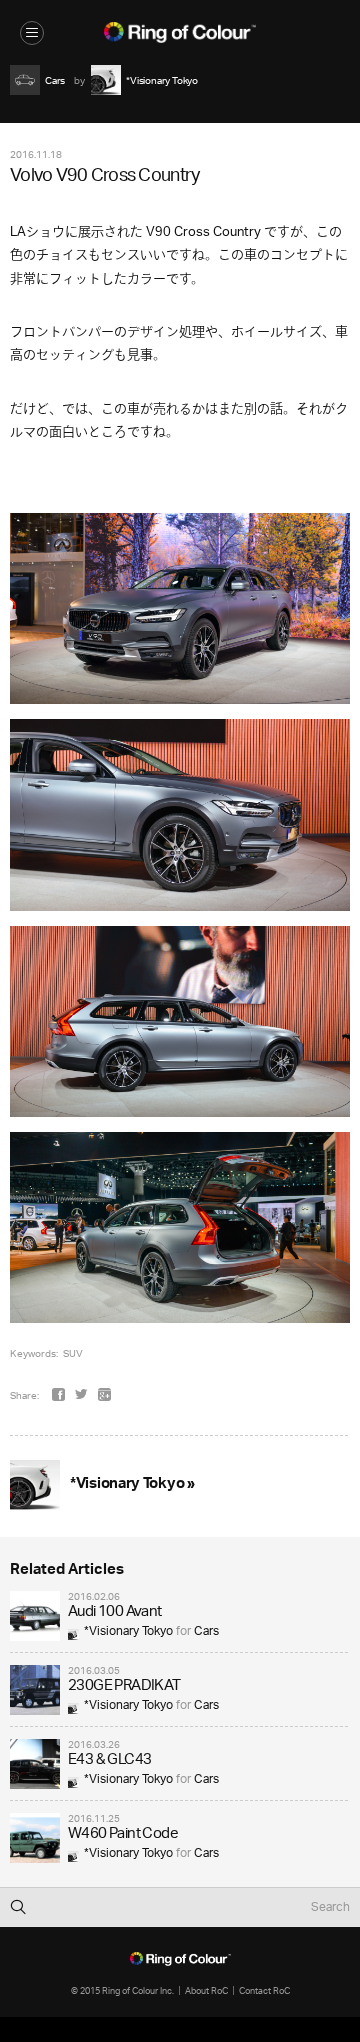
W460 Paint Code (123, 1834)
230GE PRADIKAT (124, 1686)
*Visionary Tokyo (128, 1631)
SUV (73, 1353)
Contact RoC (264, 1990)
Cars (206, 1631)
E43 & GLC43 (109, 1760)
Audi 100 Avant (115, 1612)
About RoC (206, 1990)
